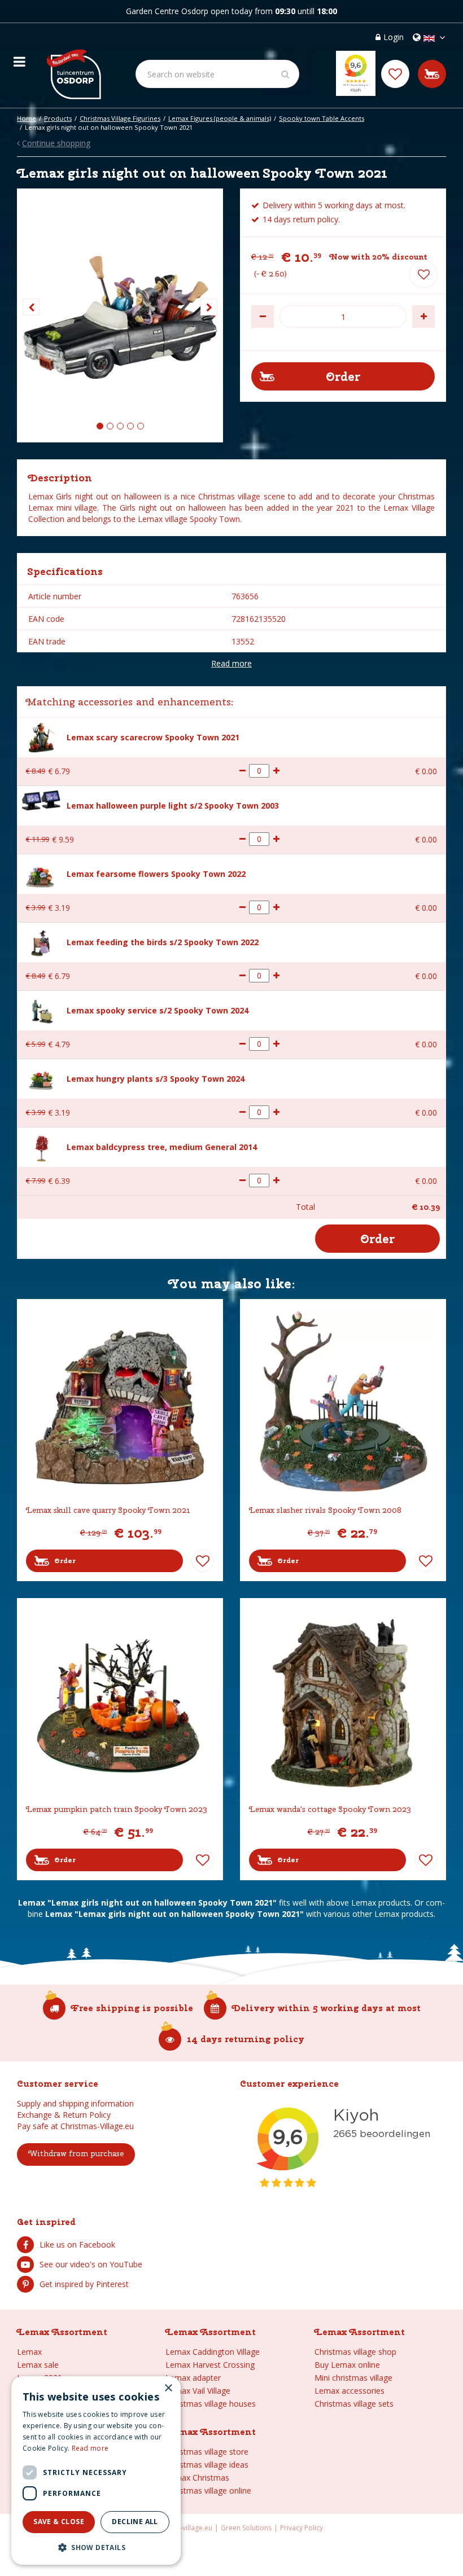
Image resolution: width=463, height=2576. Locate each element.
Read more (231, 663)
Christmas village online (208, 2491)
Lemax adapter (193, 2378)
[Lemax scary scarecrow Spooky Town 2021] (41, 736)
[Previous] (31, 307)
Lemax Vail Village (198, 2391)
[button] (96, 2547)
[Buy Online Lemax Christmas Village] (73, 65)
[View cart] (432, 74)
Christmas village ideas (207, 2465)
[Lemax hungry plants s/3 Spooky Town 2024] (41, 1079)
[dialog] (96, 2470)
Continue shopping (56, 143)
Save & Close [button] (59, 2522)
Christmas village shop (355, 2352)
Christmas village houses (211, 2404)
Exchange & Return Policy (64, 2115)
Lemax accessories (350, 2391)
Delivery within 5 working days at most (326, 2008)
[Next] (209, 307)
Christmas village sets (354, 2404)
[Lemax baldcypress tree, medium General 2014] (41, 1146)
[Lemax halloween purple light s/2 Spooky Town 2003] (41, 799)
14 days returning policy (246, 2039)
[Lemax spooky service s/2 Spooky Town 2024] (41, 1010)
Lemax (29, 2352)
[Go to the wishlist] (395, 74)
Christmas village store (207, 2452)
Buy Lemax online (347, 2365)
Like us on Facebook (77, 2244)
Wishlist (203, 1561)
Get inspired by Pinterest (84, 2284)
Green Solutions (246, 2528)
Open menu (19, 59)
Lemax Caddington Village (213, 2352)
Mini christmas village (353, 2378)
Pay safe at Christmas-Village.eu (75, 2126)
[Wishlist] (395, 74)
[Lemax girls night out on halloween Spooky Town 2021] (120, 315)
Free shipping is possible (132, 2008)
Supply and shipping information (75, 2103)
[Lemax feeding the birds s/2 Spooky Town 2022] (41, 941)
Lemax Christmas (197, 2478)
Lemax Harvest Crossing (210, 2365)
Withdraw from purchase (76, 2153)
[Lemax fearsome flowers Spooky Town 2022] (41, 874)
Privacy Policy (302, 2528)
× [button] (168, 2388)
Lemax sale (38, 2365)
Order (65, 1561)
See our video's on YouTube (91, 2264)
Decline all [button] (135, 2522)
